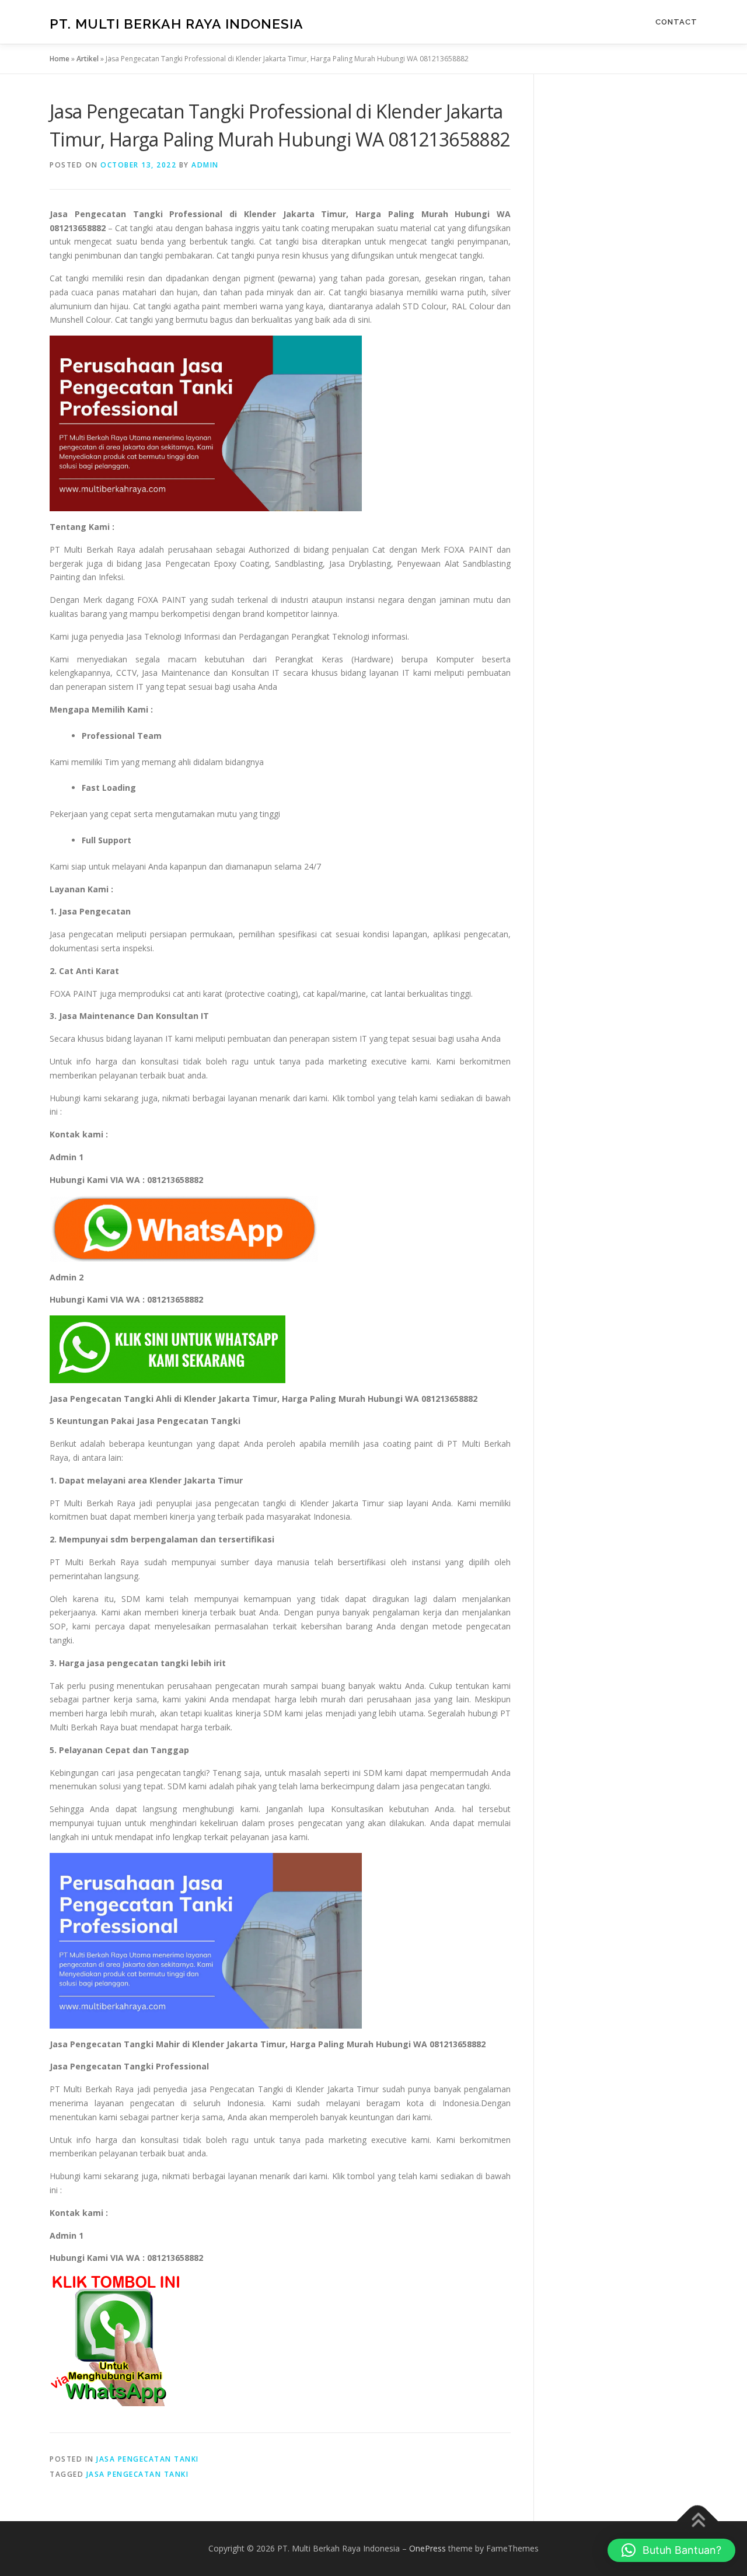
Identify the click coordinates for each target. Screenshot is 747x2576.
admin (205, 165)
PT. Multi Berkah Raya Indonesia (177, 24)
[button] (671, 2550)
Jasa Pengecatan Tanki (148, 2459)
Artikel (88, 59)
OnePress (427, 2548)
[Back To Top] (698, 2521)
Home (60, 59)
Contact (676, 22)
